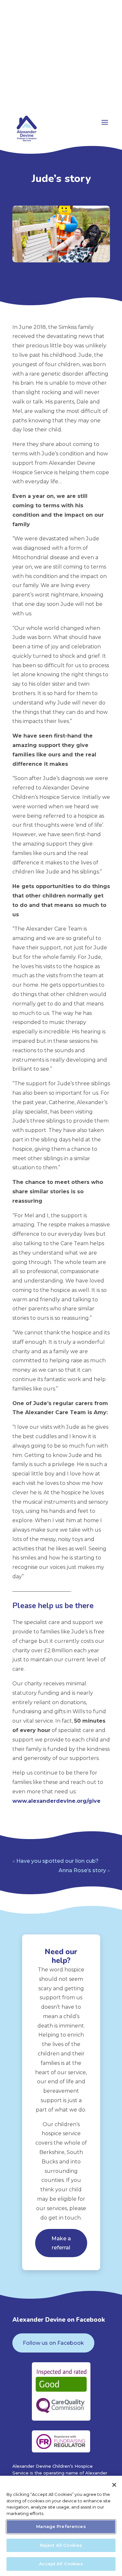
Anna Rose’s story (82, 1870)
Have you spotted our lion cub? (57, 1861)
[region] (61, 2526)
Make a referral (61, 2243)
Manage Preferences (61, 2526)
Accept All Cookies (61, 2564)
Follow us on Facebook (53, 2343)
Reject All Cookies (61, 2545)
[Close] (114, 2485)
